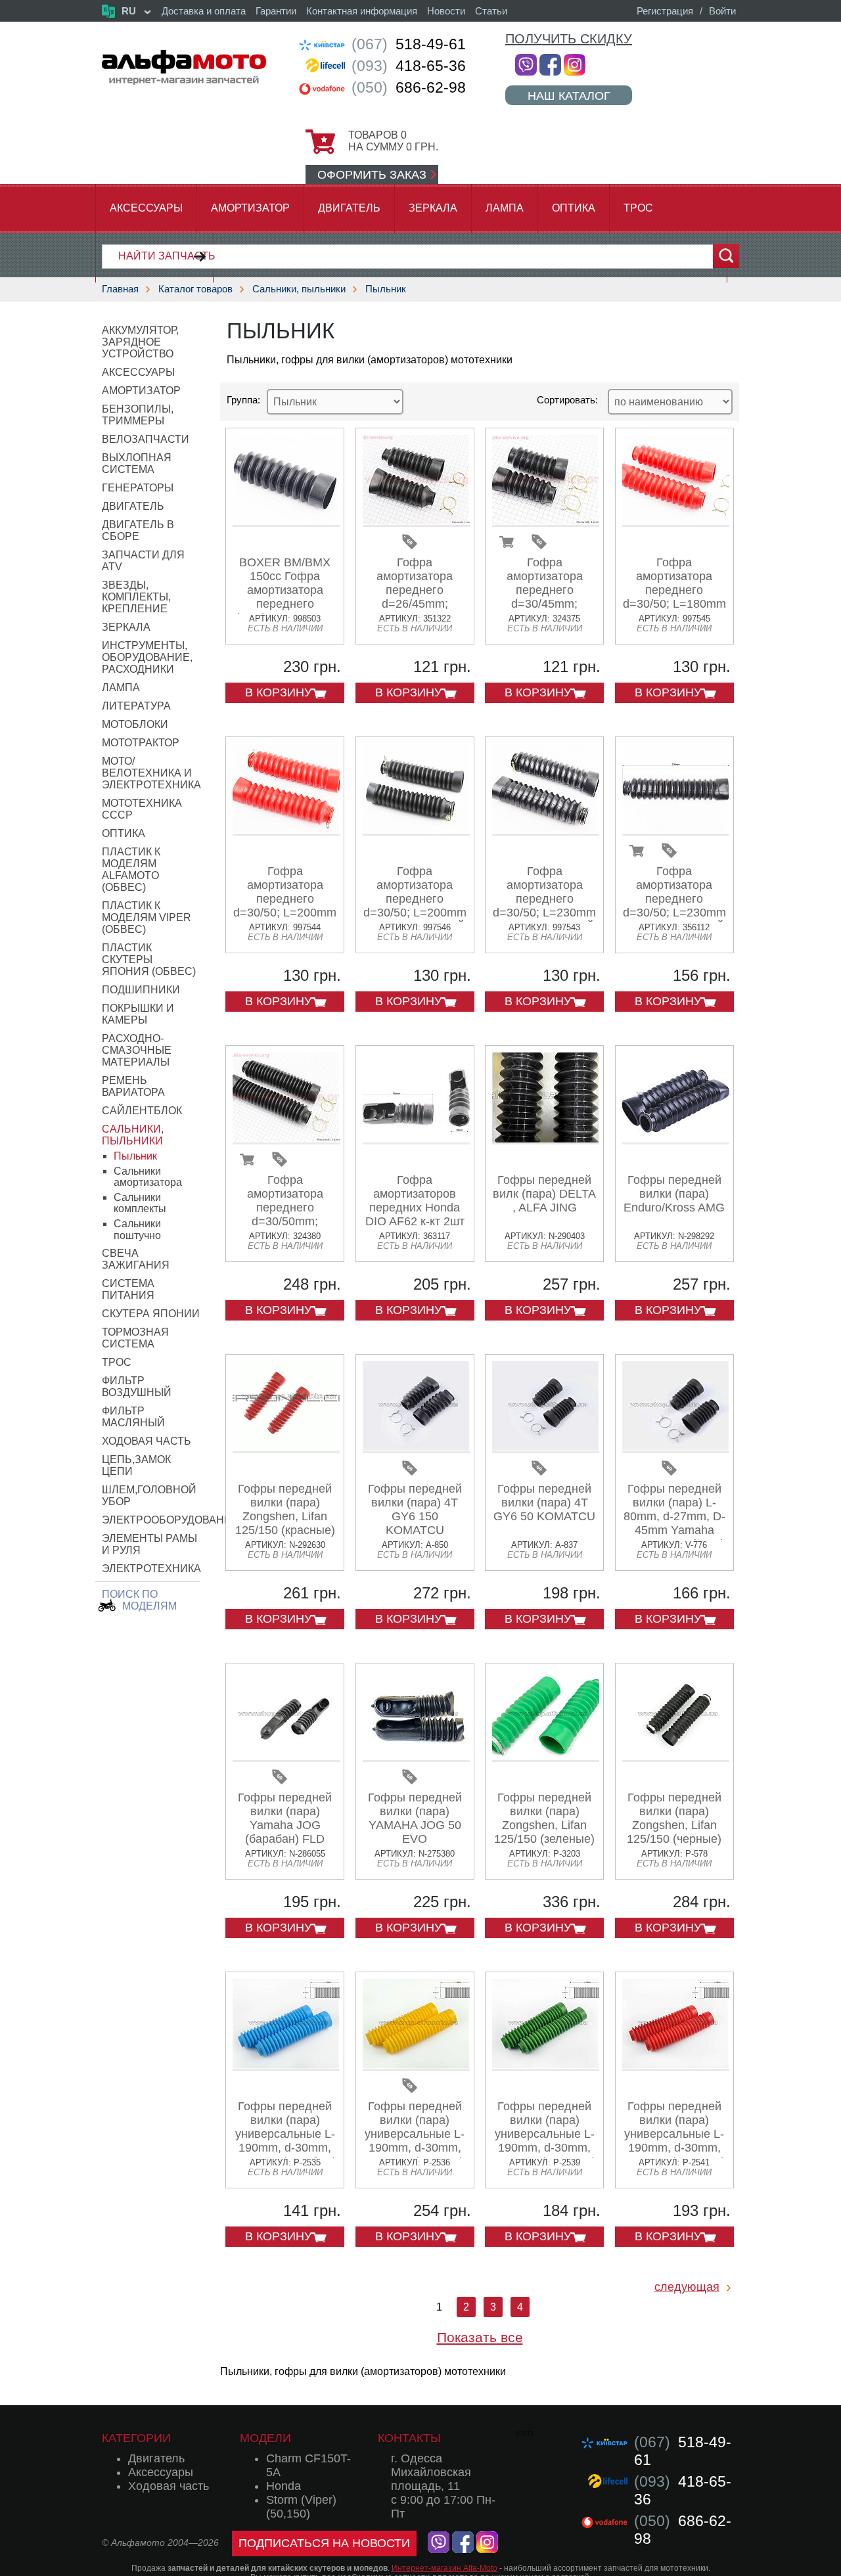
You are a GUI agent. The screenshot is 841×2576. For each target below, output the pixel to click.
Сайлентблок (142, 1111)
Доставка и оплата (204, 11)
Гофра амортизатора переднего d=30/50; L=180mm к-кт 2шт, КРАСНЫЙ (674, 597)
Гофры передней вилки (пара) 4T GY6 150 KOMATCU (415, 1509)
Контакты (409, 2438)
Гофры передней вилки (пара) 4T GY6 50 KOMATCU (544, 1503)
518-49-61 (409, 44)
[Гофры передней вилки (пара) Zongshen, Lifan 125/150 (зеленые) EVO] (546, 1757)
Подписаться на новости (324, 2543)
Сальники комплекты (140, 1203)
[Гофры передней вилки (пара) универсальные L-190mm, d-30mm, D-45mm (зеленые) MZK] (546, 2066)
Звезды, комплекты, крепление (136, 597)
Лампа (505, 208)
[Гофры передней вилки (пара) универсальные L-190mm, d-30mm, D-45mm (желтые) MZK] (416, 2066)
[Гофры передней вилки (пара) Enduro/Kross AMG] (676, 1140)
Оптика (574, 208)
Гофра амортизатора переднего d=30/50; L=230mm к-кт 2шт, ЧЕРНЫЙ (544, 899)
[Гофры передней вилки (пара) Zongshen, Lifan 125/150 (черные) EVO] (676, 1757)
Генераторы (138, 488)
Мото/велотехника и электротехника (151, 773)
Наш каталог (569, 96)
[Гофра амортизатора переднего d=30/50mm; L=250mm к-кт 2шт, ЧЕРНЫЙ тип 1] (286, 1140)
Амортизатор (250, 208)
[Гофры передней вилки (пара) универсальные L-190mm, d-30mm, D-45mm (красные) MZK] (676, 2066)
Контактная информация (362, 11)
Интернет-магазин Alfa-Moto (444, 2568)
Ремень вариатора (133, 1086)
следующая (687, 2287)
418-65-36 (409, 66)
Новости (446, 11)
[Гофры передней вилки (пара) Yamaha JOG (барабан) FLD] (286, 1757)
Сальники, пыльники (299, 289)
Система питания (128, 1289)
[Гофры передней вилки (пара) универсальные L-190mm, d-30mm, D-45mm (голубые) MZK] (286, 2066)
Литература (136, 706)
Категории (136, 2438)
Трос (638, 208)
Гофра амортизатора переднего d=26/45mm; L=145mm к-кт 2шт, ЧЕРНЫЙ (415, 597)
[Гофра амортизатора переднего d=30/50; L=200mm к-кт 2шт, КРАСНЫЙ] (286, 831)
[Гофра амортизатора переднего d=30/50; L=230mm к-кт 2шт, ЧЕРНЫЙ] (546, 831)
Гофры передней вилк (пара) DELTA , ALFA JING (544, 1194)
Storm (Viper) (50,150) (301, 2507)
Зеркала (433, 208)
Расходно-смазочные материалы (137, 1050)
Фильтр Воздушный (137, 1387)
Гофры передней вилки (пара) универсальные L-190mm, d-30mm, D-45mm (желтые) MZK (415, 2141)
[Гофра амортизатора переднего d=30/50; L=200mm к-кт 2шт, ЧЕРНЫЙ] (416, 831)
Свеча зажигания (136, 1259)
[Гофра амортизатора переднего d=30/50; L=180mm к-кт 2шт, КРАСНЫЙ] (676, 522)
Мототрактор (141, 743)
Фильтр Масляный (133, 1417)
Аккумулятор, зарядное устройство (140, 342)
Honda (284, 2486)
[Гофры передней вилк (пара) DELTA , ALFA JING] (546, 1140)
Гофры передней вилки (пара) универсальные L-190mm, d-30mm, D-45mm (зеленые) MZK (544, 2141)
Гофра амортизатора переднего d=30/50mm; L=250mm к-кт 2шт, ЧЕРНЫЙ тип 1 (285, 1214)
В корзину (278, 692)
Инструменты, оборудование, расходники (147, 657)
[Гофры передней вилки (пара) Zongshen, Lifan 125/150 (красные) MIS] (286, 1448)
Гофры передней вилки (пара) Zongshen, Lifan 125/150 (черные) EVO (674, 1825)
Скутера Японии (151, 1314)
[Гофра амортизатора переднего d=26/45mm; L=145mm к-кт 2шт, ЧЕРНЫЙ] (416, 522)
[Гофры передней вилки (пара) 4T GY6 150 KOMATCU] (416, 1448)
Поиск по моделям (139, 1600)
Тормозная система (135, 1338)
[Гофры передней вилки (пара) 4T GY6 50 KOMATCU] (546, 1448)
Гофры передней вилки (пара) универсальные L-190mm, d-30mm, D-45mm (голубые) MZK (285, 2141)
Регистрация (665, 11)
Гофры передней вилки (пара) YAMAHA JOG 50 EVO (415, 1818)
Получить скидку (569, 39)
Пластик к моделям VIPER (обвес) (147, 917)
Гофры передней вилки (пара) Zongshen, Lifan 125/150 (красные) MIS (285, 1516)
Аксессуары (146, 208)
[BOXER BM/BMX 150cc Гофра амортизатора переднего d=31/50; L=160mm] (286, 522)
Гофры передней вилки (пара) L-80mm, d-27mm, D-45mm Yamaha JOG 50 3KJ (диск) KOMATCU (674, 1523)
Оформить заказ (372, 175)
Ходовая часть (147, 1441)
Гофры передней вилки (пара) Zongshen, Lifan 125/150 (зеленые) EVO (544, 1825)
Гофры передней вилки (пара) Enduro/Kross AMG (674, 1194)
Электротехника (151, 1569)
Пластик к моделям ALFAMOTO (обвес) (131, 870)
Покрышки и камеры (138, 1014)
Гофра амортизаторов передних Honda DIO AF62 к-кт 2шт (415, 1201)
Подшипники (141, 990)
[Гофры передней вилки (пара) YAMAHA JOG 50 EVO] (416, 1757)
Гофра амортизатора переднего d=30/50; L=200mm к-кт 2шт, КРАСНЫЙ (285, 906)
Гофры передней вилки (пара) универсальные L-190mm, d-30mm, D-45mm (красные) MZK (674, 2141)
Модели (265, 2438)
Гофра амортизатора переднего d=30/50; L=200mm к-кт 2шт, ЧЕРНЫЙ (415, 899)
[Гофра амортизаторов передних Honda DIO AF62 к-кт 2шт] (416, 1140)
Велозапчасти (146, 439)
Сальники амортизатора (148, 1177)
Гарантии (276, 11)
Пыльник (386, 289)
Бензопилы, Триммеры (138, 415)
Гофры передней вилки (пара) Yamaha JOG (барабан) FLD (285, 1818)
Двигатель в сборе (138, 531)
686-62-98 (409, 87)
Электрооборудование (170, 1520)
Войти (722, 11)
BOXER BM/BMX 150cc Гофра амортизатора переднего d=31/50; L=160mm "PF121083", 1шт (285, 597)
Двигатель (349, 208)
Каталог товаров (195, 289)
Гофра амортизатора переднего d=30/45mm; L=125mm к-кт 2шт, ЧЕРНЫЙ (545, 597)
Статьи (491, 11)
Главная (120, 289)
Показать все (480, 2337)
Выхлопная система (137, 463)
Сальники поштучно (137, 1230)
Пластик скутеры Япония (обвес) (149, 960)
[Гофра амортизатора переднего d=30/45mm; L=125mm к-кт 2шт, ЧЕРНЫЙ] (546, 522)
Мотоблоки (135, 724)
